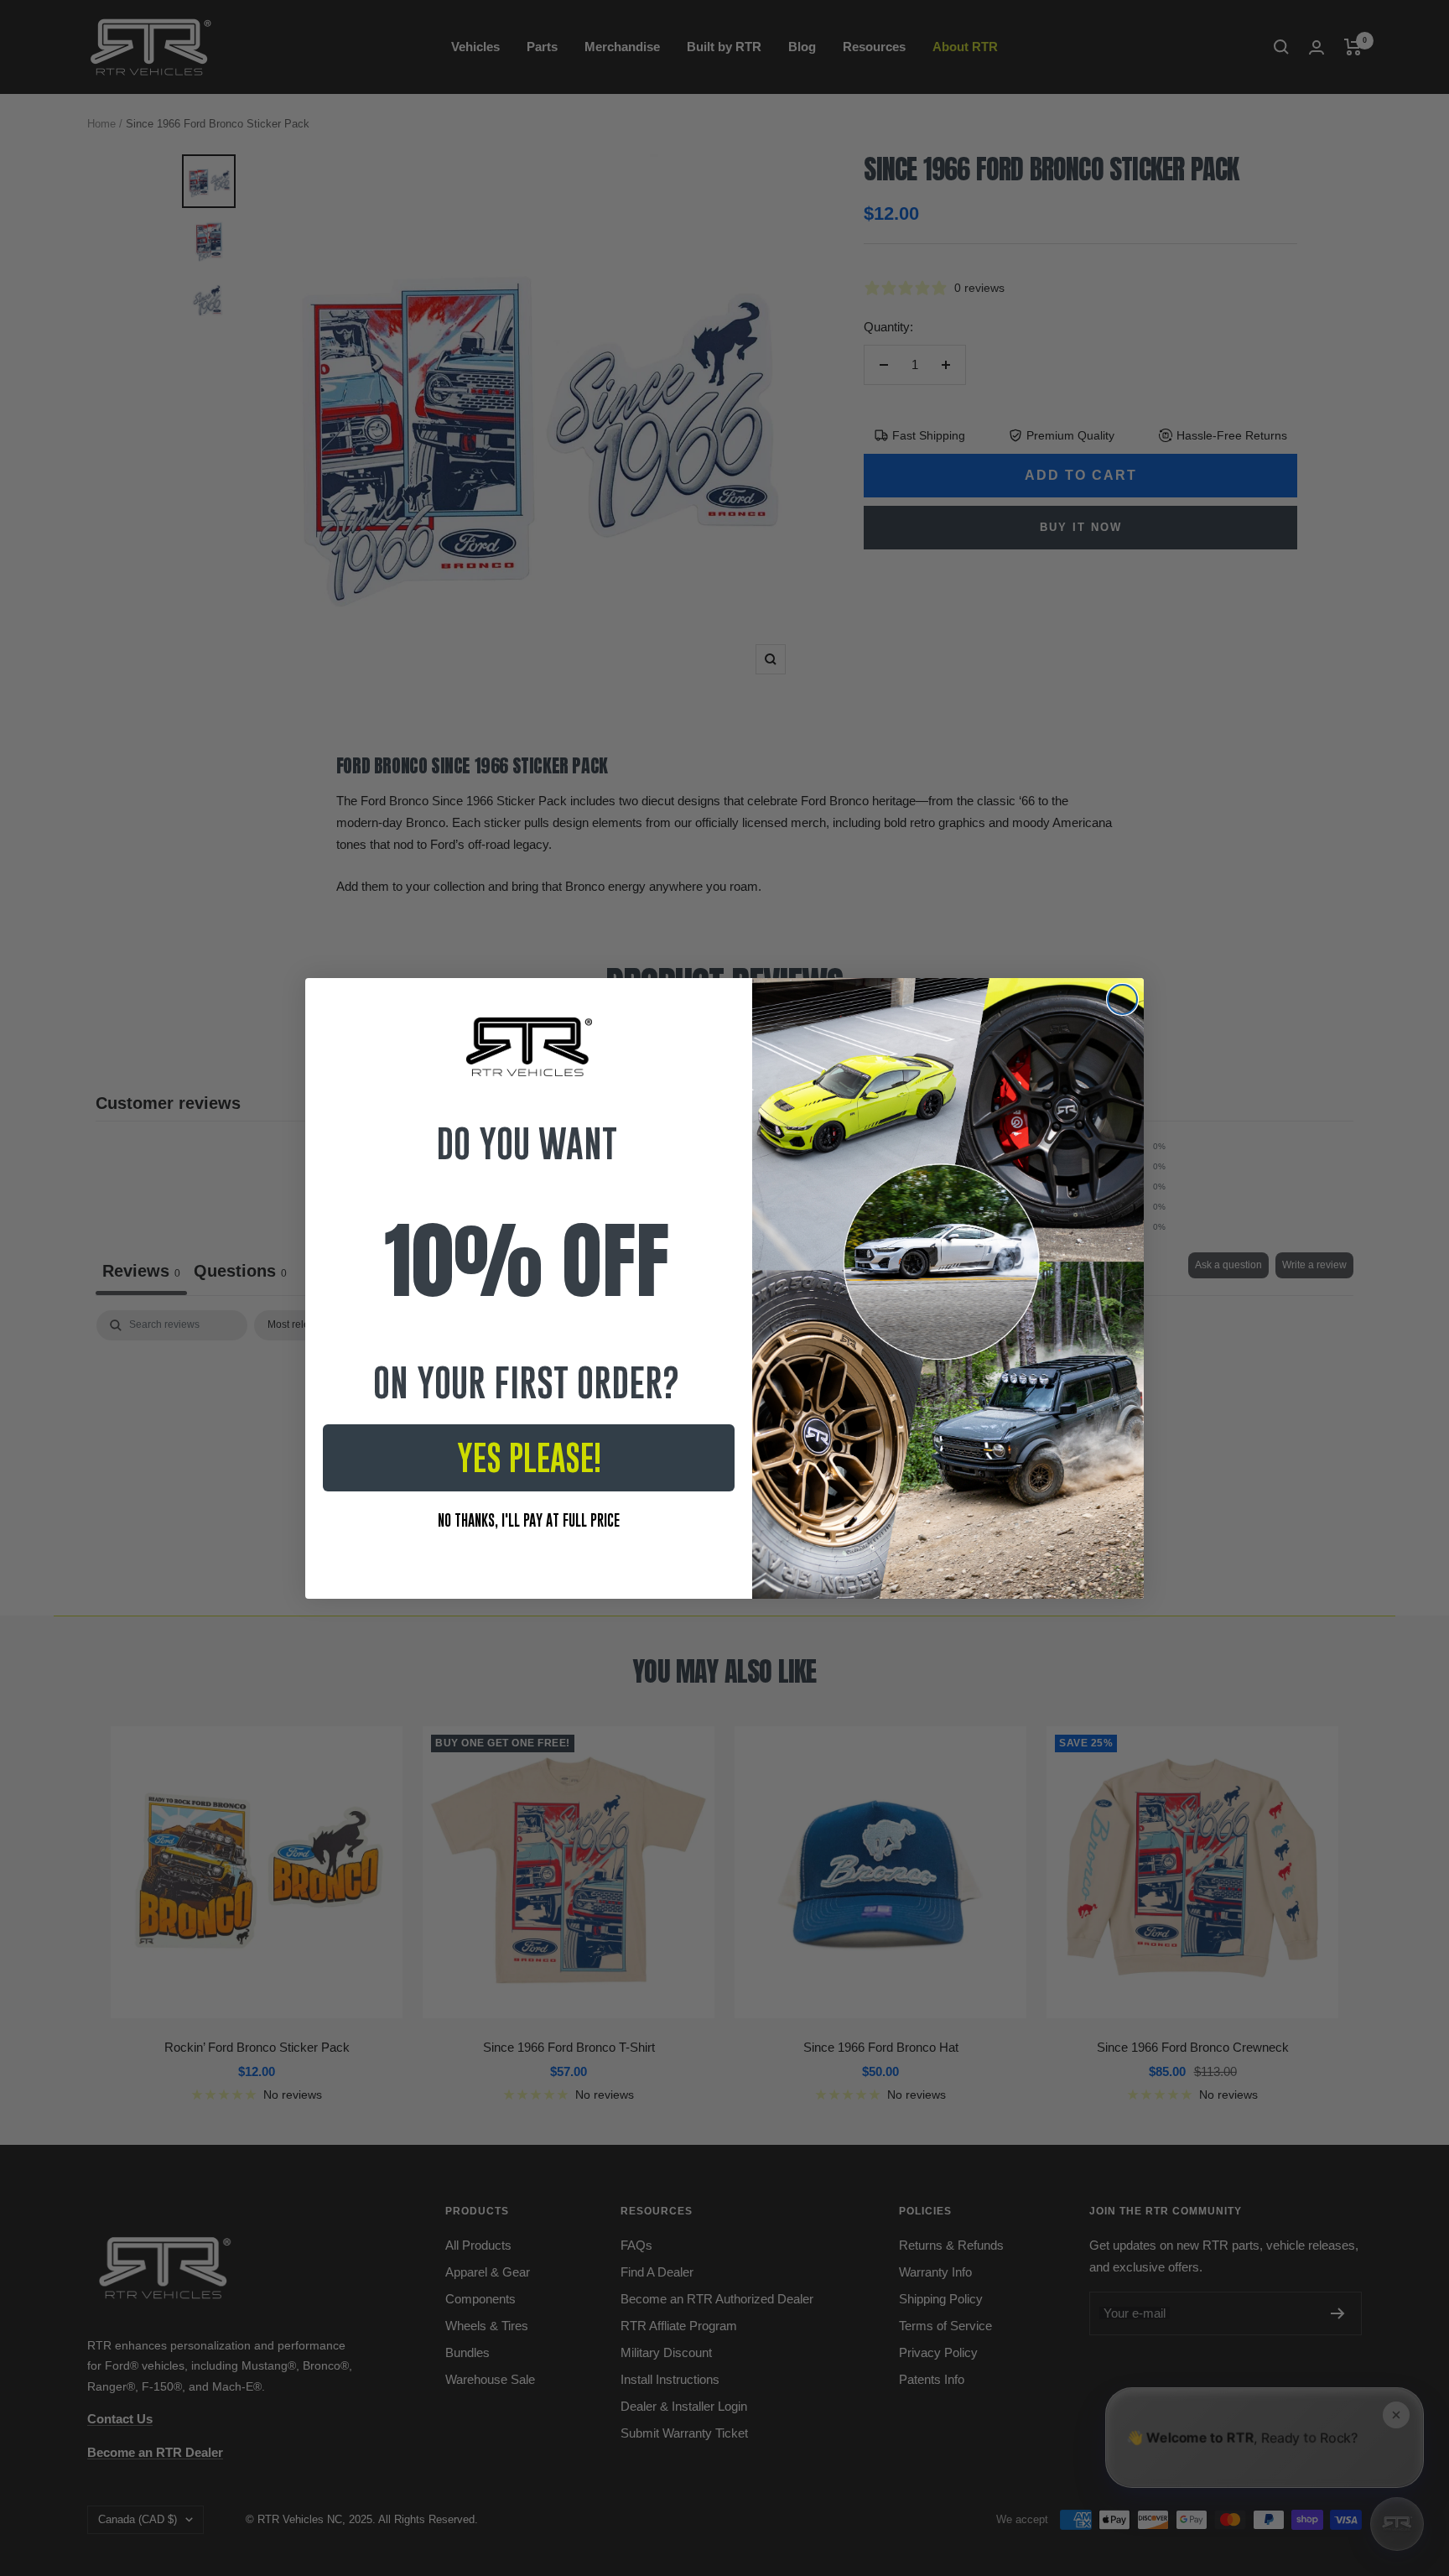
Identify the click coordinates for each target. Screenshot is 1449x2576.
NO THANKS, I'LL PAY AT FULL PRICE (529, 1520)
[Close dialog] (1122, 999)
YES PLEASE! (529, 1458)
